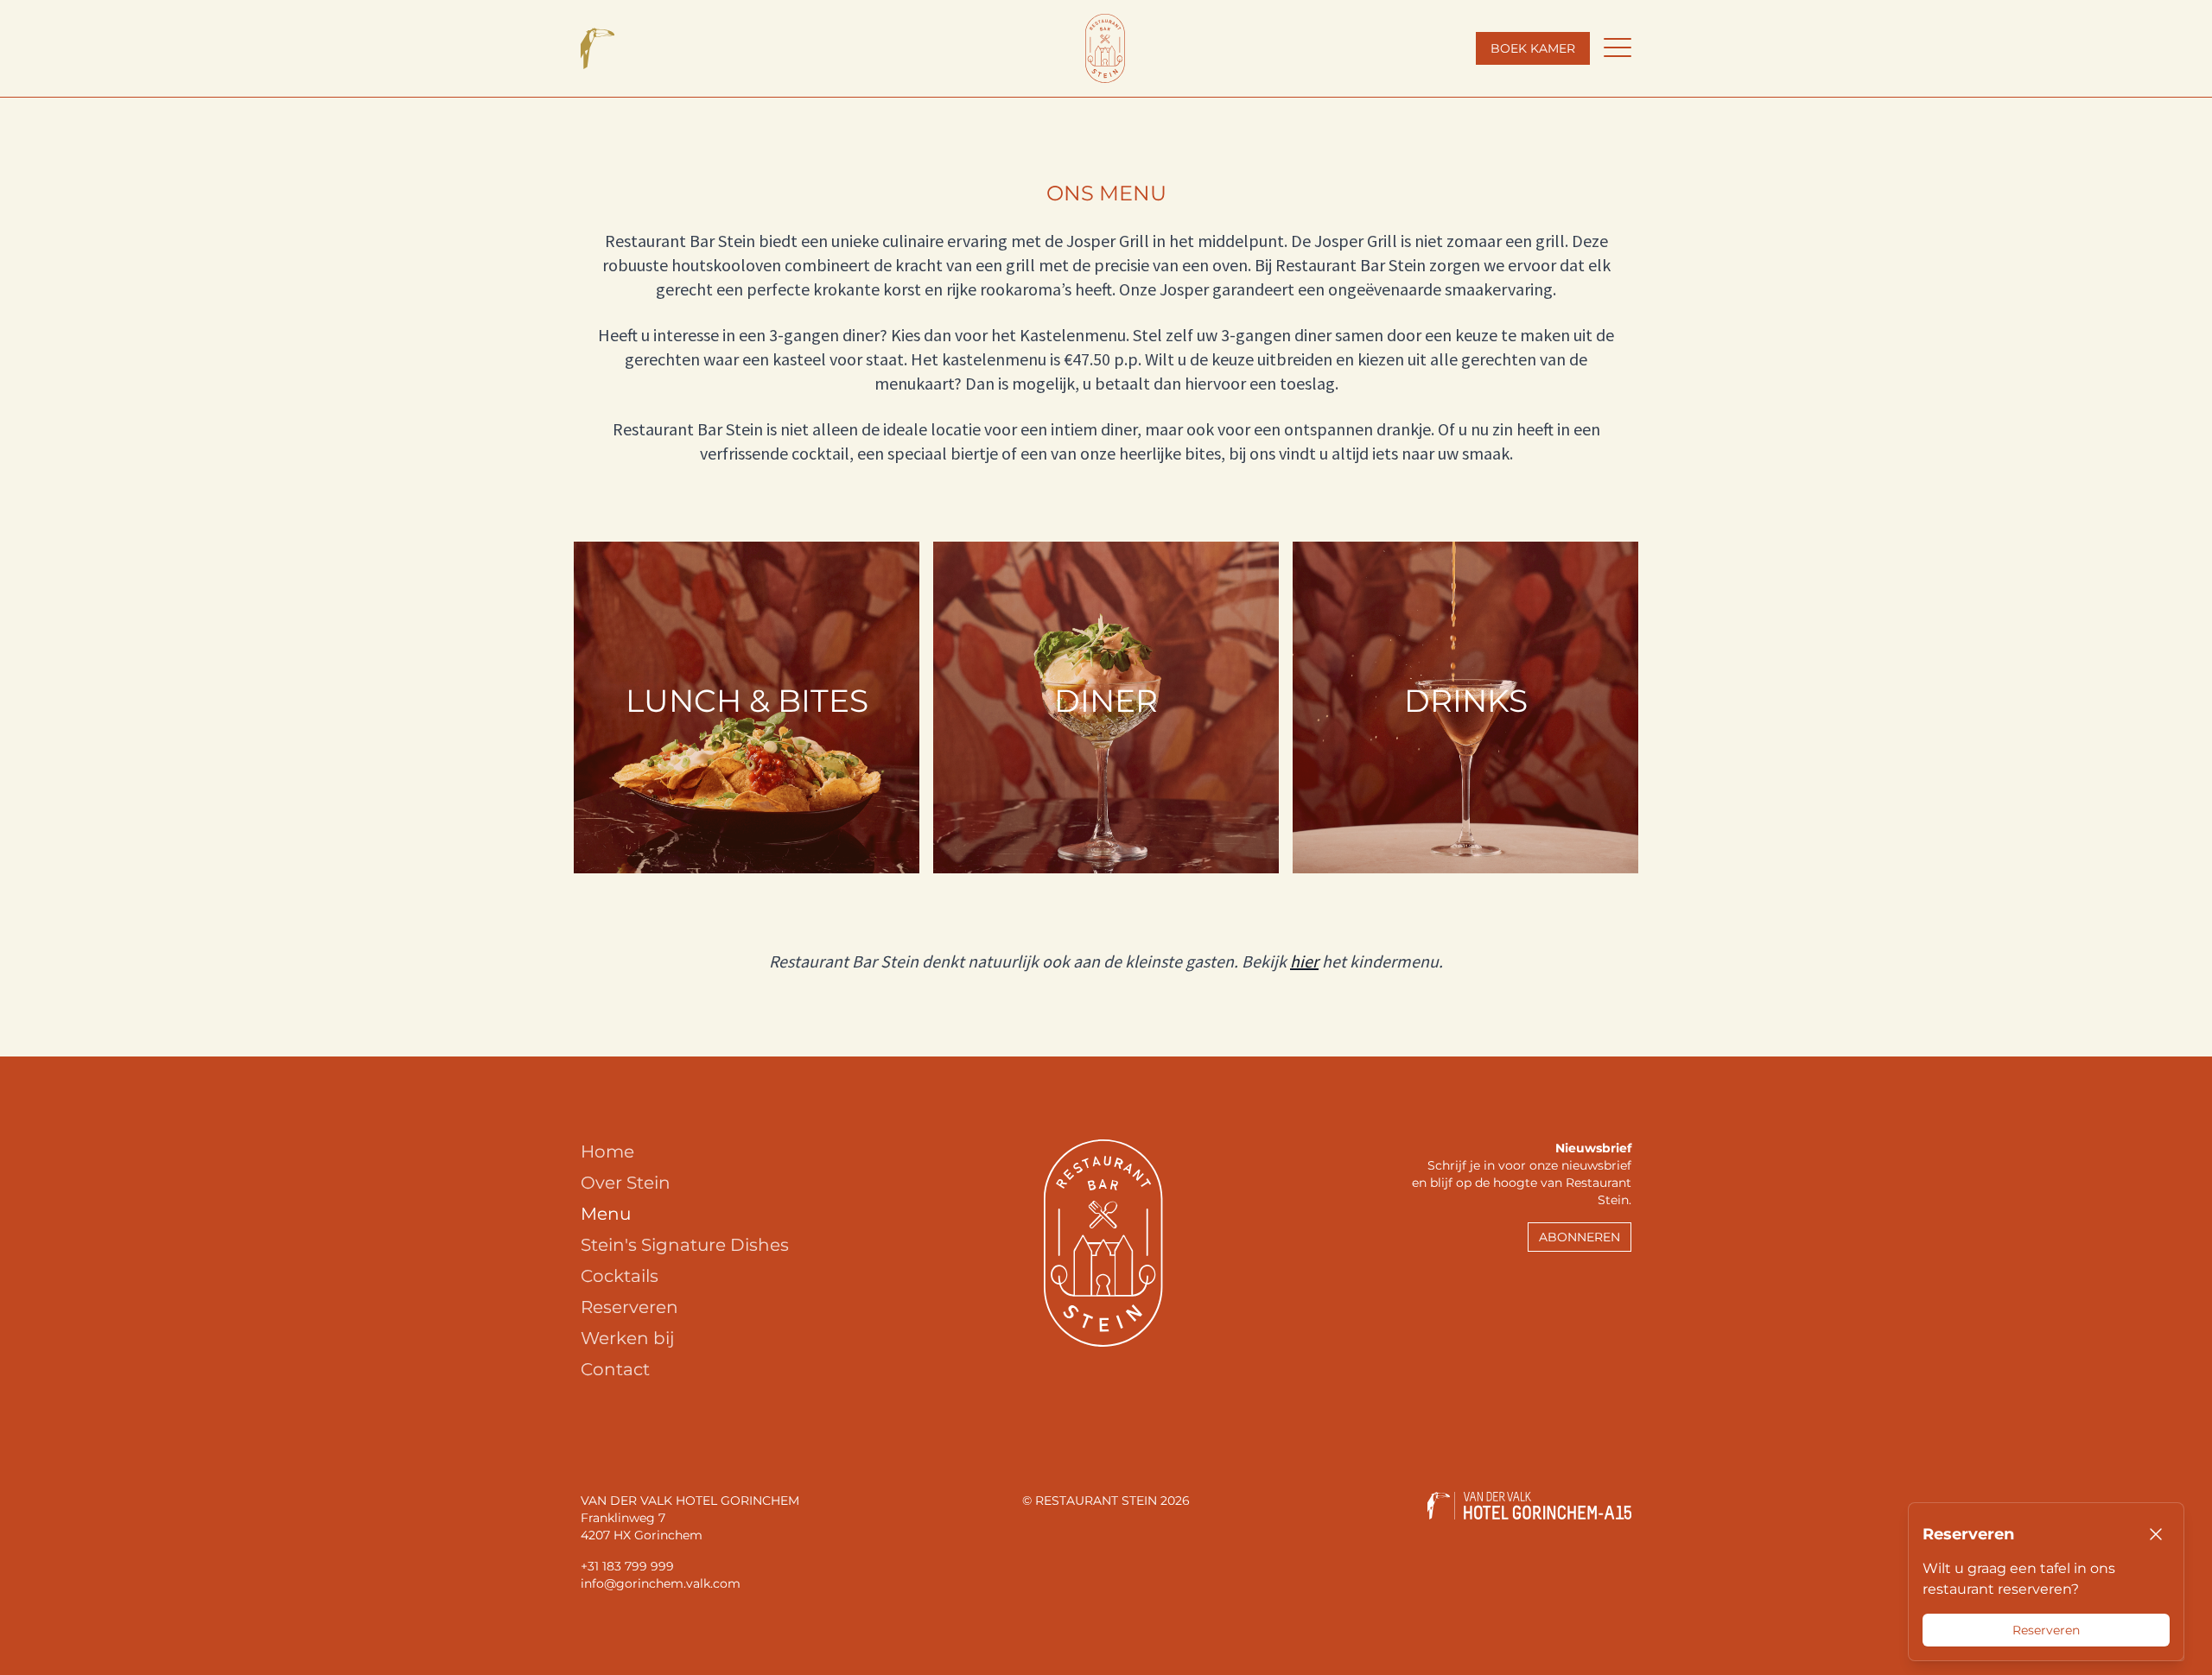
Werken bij (627, 1338)
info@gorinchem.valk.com (661, 1583)
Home (607, 1152)
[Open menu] (1618, 48)
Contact (615, 1369)
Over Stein (626, 1183)
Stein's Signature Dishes (685, 1245)
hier (1304, 961)
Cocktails (620, 1276)
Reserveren (629, 1307)
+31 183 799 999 (627, 1566)
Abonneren (1580, 1237)
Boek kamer (1533, 48)
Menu (606, 1214)
